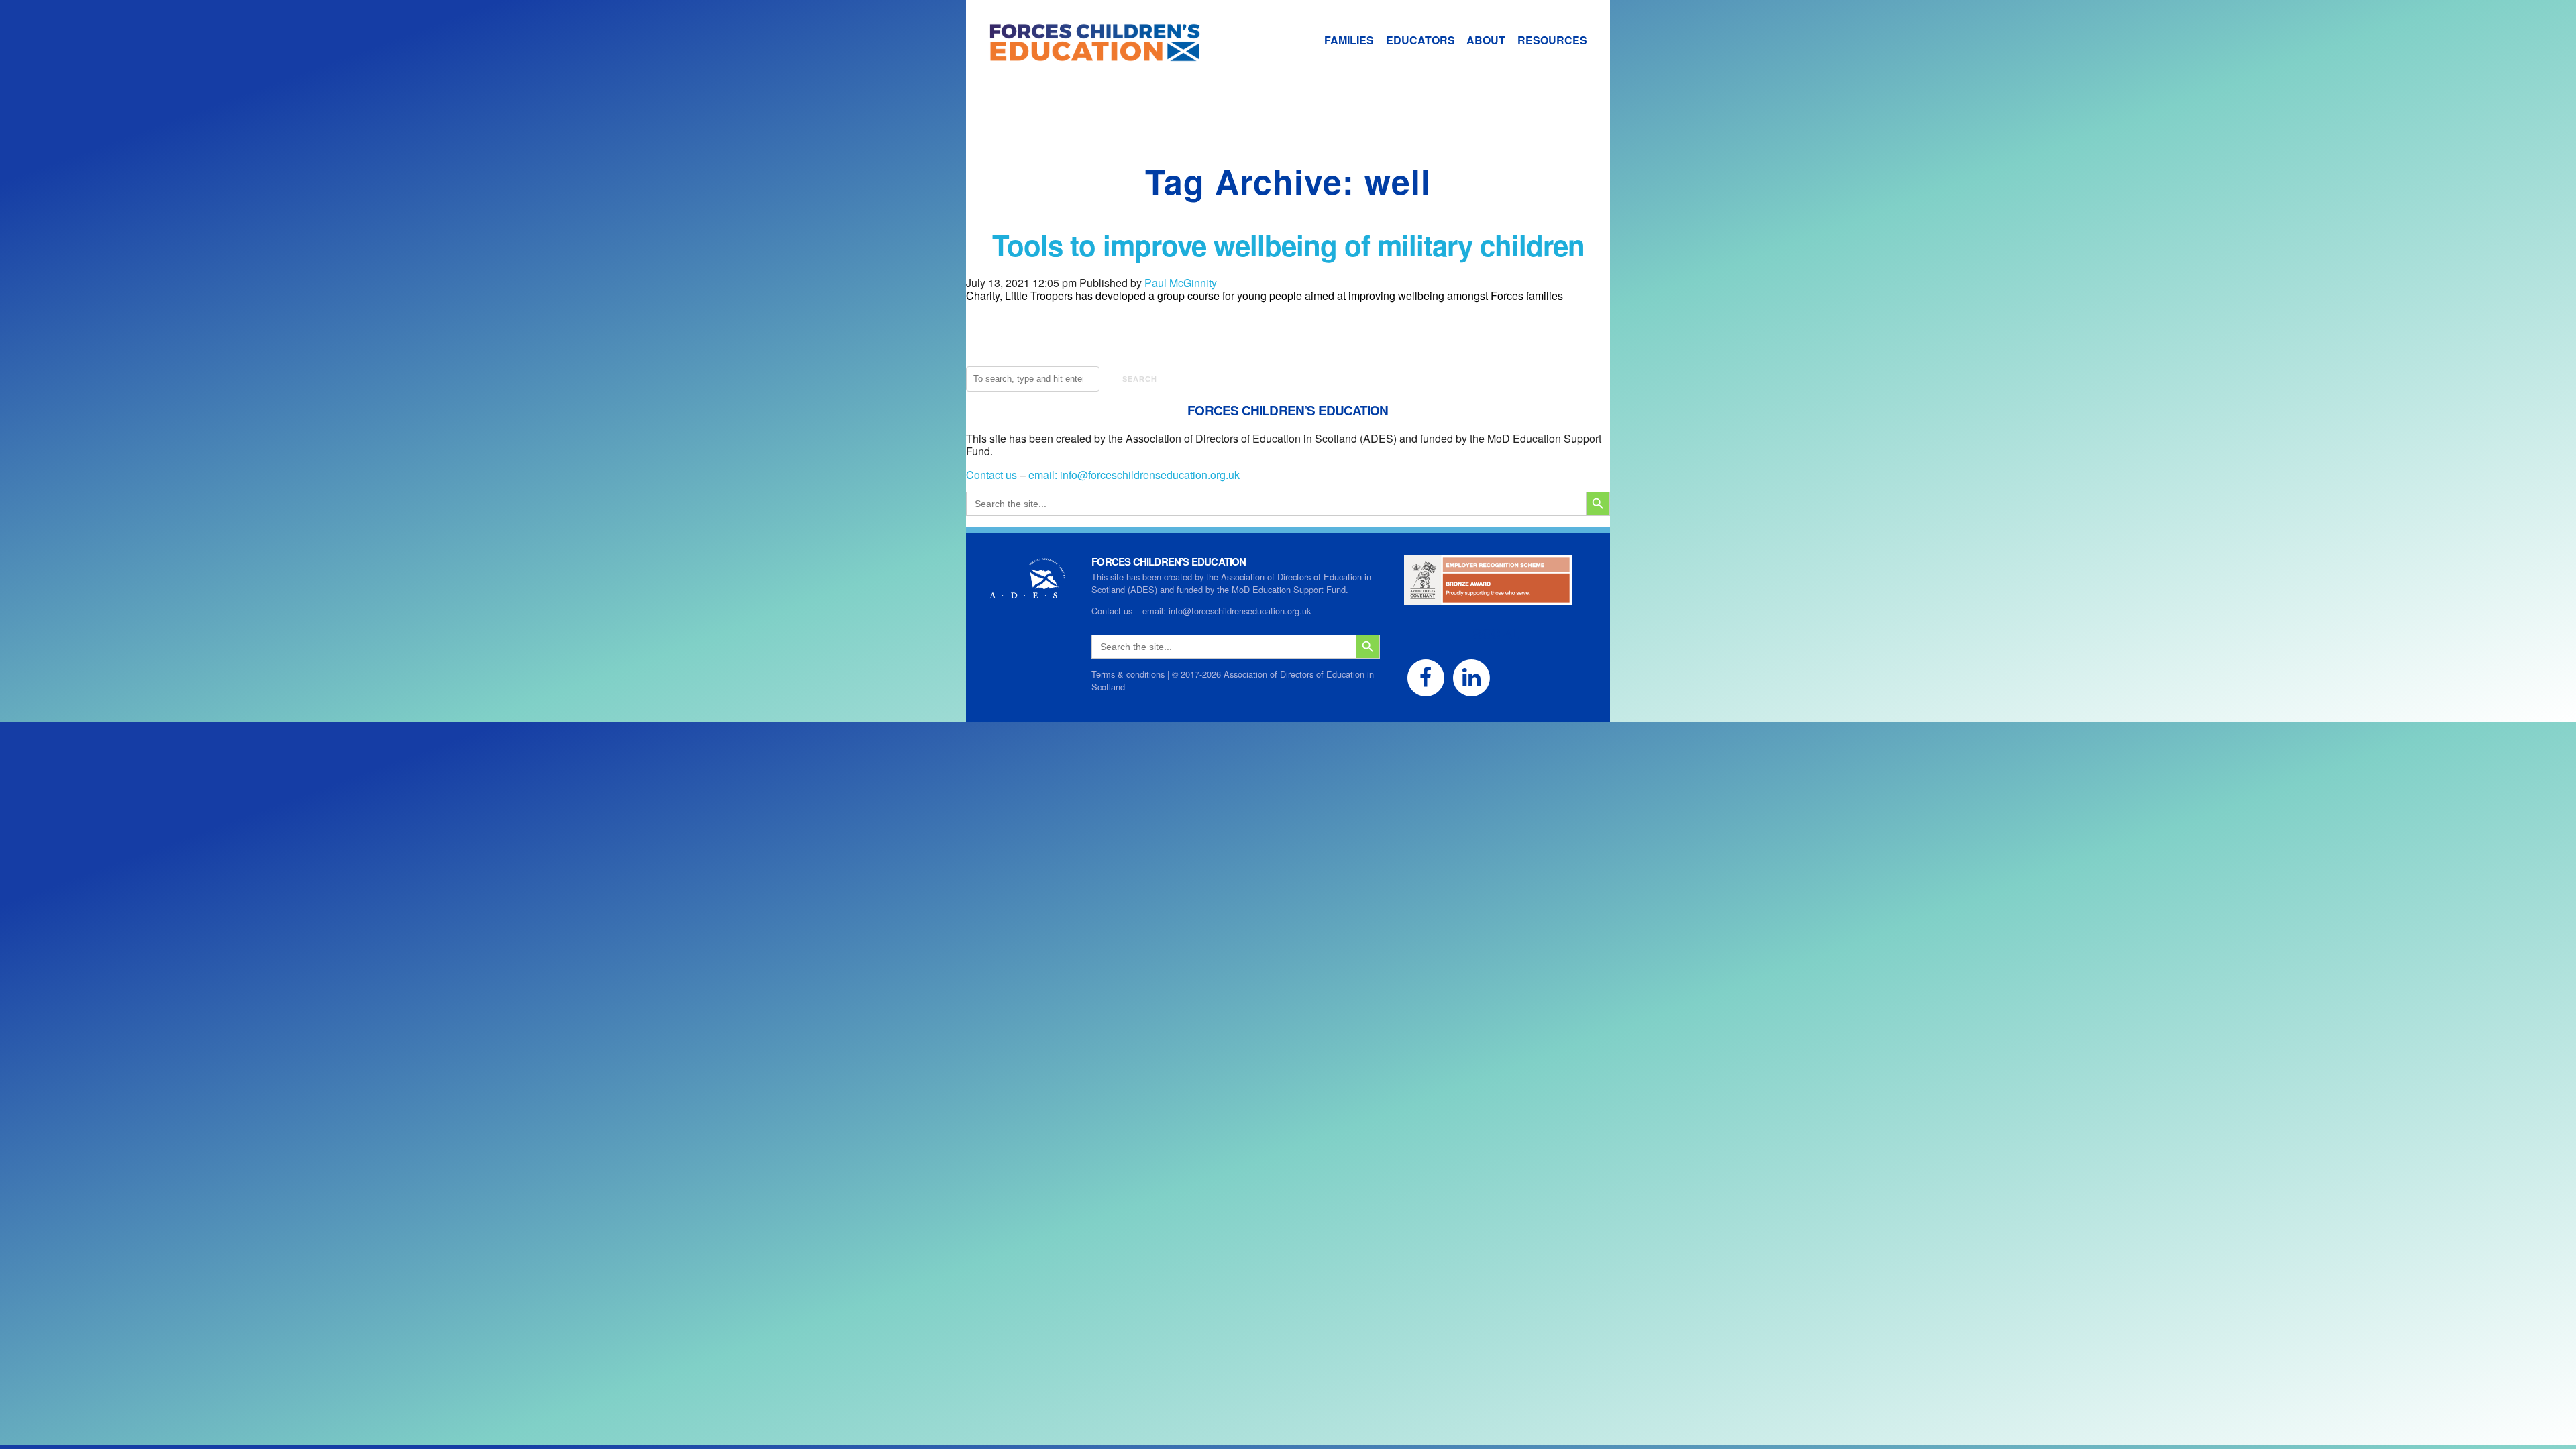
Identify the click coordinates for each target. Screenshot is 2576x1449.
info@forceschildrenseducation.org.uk (1150, 475)
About (1486, 40)
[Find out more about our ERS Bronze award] (1488, 599)
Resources (1552, 40)
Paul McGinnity (1181, 283)
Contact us (991, 475)
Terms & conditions (1128, 674)
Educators (1420, 40)
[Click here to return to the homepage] (1083, 55)
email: (1044, 475)
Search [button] (1140, 379)
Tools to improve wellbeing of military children (1288, 245)
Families (1349, 40)
